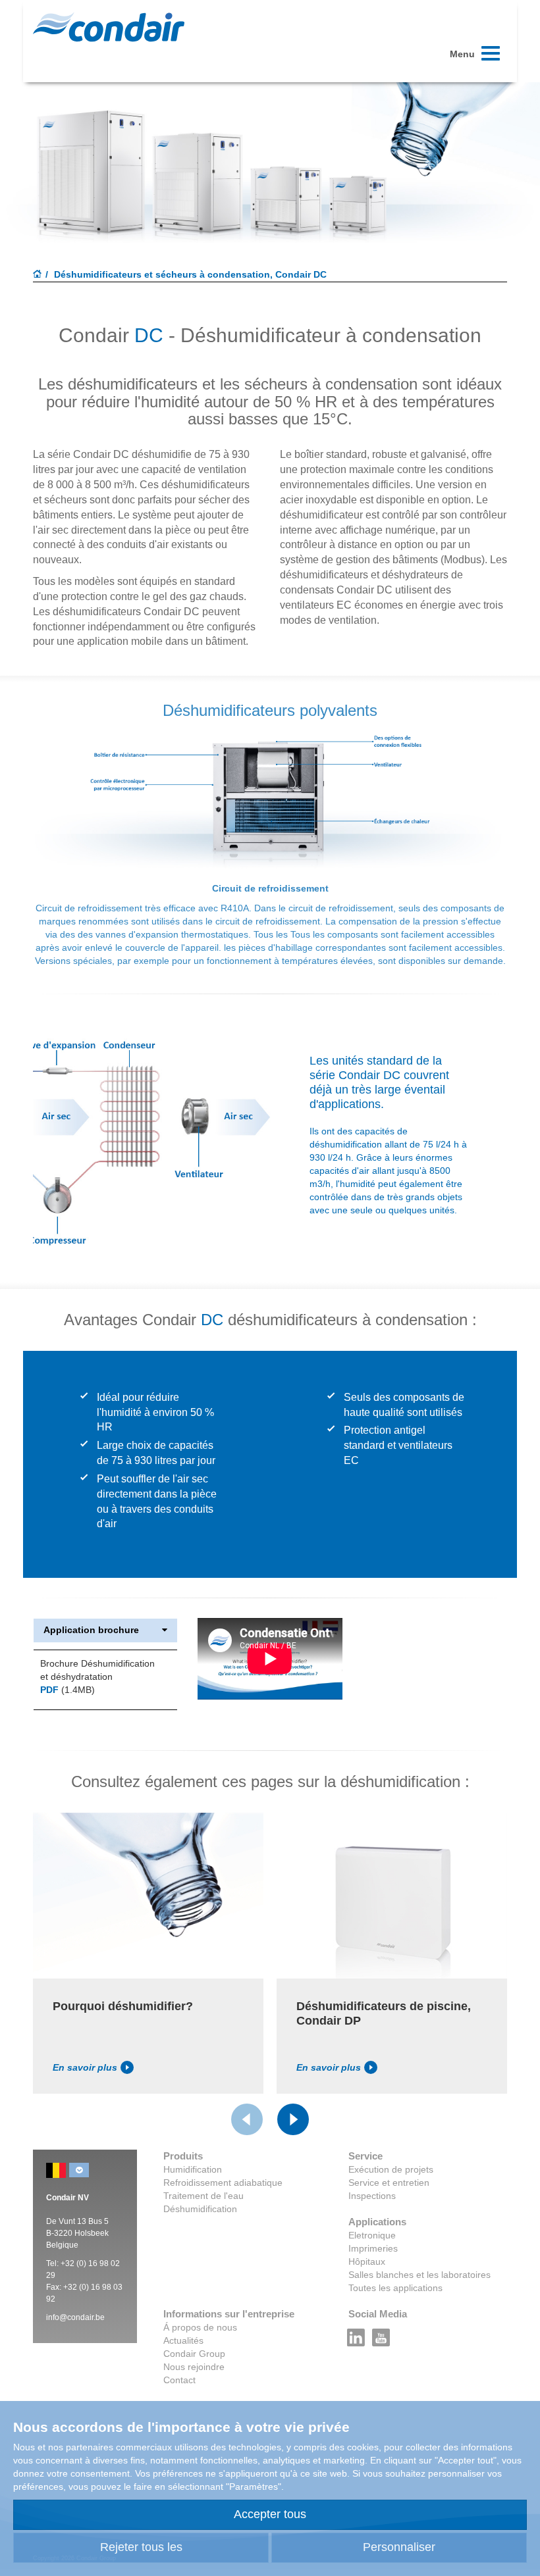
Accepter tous (270, 2514)
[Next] (293, 2119)
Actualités (183, 2340)
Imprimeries (373, 2248)
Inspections (372, 2196)
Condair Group (194, 2354)
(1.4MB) (67, 1690)
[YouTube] (381, 2334)
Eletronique (372, 2235)
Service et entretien (389, 2183)
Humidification (193, 2169)
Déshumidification (200, 2209)
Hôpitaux (367, 2261)
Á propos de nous (200, 2327)
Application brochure (91, 1630)
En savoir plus (85, 2067)
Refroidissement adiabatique (223, 2183)
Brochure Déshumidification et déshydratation (97, 1670)
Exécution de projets (391, 2169)
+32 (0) (74, 2263)
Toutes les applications (395, 2288)
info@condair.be (75, 2317)
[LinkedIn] (356, 2334)
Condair (109, 27)
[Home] (38, 275)
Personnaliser (399, 2547)
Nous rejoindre (194, 2367)
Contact (179, 2380)
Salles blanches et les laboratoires (419, 2275)
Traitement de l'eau (203, 2196)
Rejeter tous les (141, 2547)
